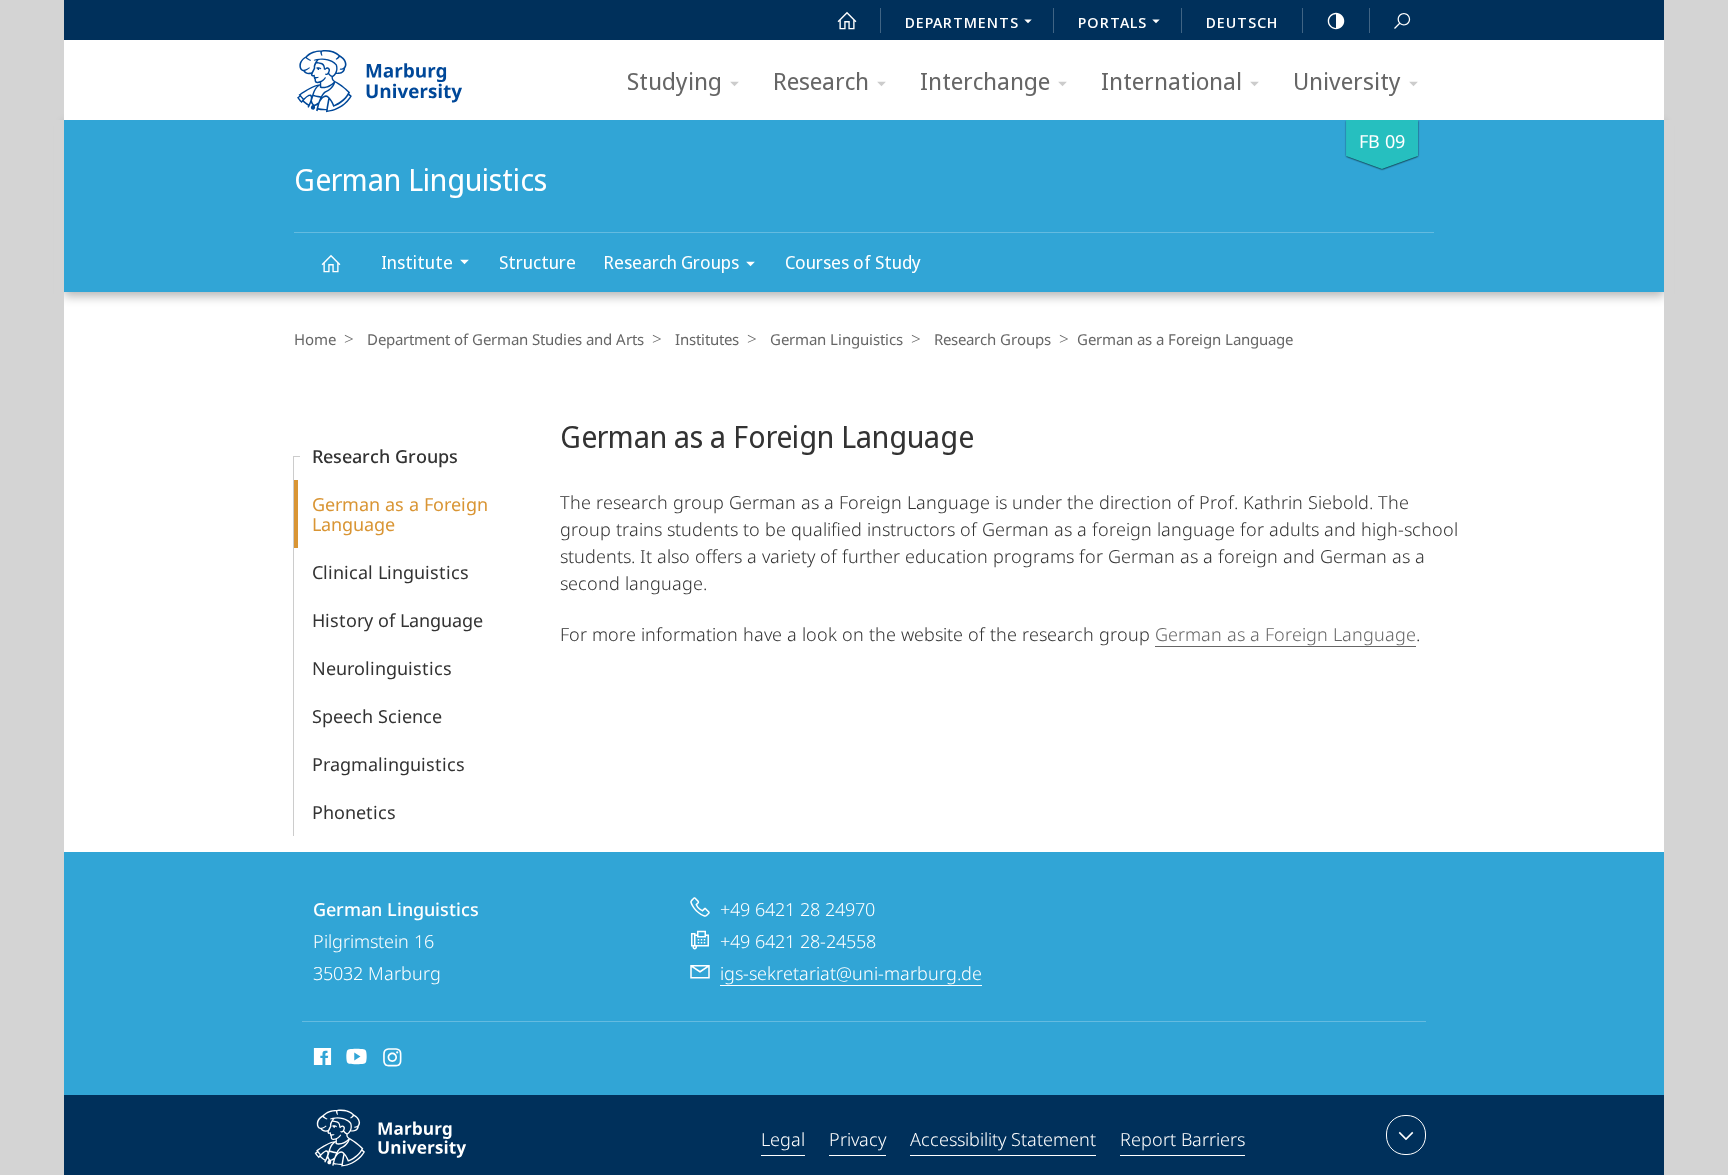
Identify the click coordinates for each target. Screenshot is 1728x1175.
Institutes (707, 339)
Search (1402, 20)
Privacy (857, 1139)
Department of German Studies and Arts (505, 339)
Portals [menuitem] (1112, 22)
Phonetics (354, 812)
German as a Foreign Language (400, 514)
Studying (674, 80)
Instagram (393, 1060)
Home (315, 339)
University (1347, 80)
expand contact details (1406, 1135)
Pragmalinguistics (388, 764)
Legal (783, 1139)
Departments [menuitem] (962, 22)
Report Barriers (1182, 1139)
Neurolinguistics (382, 668)
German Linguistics (330, 262)
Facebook (320, 1060)
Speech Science (377, 716)
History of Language (397, 620)
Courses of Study (853, 262)
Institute (417, 262)
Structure (537, 262)
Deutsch (1242, 22)
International (1171, 80)
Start (847, 20)
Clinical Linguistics (390, 572)
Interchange (985, 80)
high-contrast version (1336, 20)
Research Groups (671, 262)
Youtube (354, 1060)
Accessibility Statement (1003, 1139)
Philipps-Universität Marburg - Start (419, 74)
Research (821, 80)
